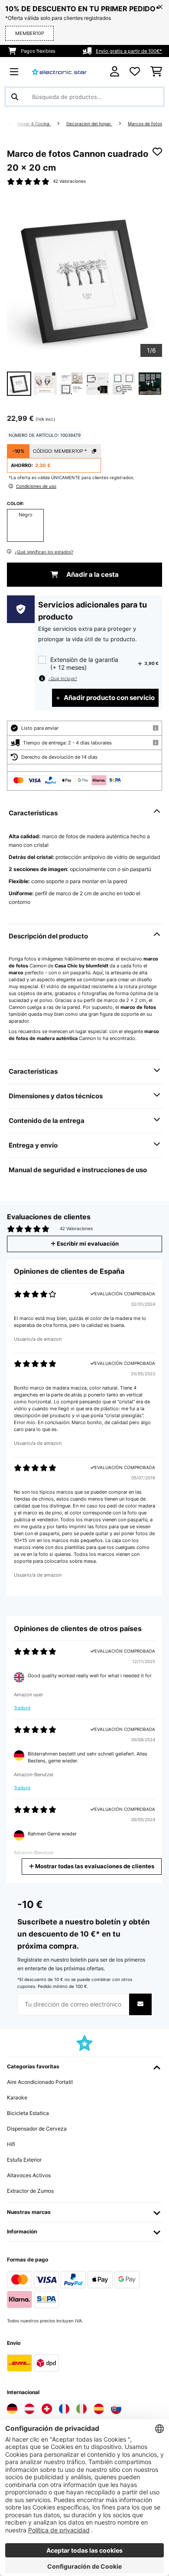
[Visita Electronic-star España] (99, 2409)
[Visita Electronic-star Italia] (81, 2409)
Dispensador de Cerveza (37, 2129)
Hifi (11, 2144)
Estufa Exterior (24, 2160)
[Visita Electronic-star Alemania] (12, 2409)
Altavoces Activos (29, 2175)
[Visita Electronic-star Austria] (29, 2409)
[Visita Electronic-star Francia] (64, 2409)
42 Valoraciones (69, 181)
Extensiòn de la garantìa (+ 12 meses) (84, 663)
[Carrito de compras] (156, 72)
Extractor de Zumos (30, 2191)
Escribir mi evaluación (87, 1244)
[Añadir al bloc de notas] (157, 152)
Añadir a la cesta (92, 575)
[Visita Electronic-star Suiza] (47, 2409)
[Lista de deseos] (135, 72)
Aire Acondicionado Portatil (40, 2082)
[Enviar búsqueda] (15, 97)
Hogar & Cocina (34, 124)
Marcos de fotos (145, 124)
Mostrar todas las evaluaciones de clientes (94, 1866)
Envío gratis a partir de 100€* (129, 51)
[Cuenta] (115, 72)
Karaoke (17, 2097)
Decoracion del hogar (89, 124)
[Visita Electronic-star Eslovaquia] (116, 2409)
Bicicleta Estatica (28, 2113)
